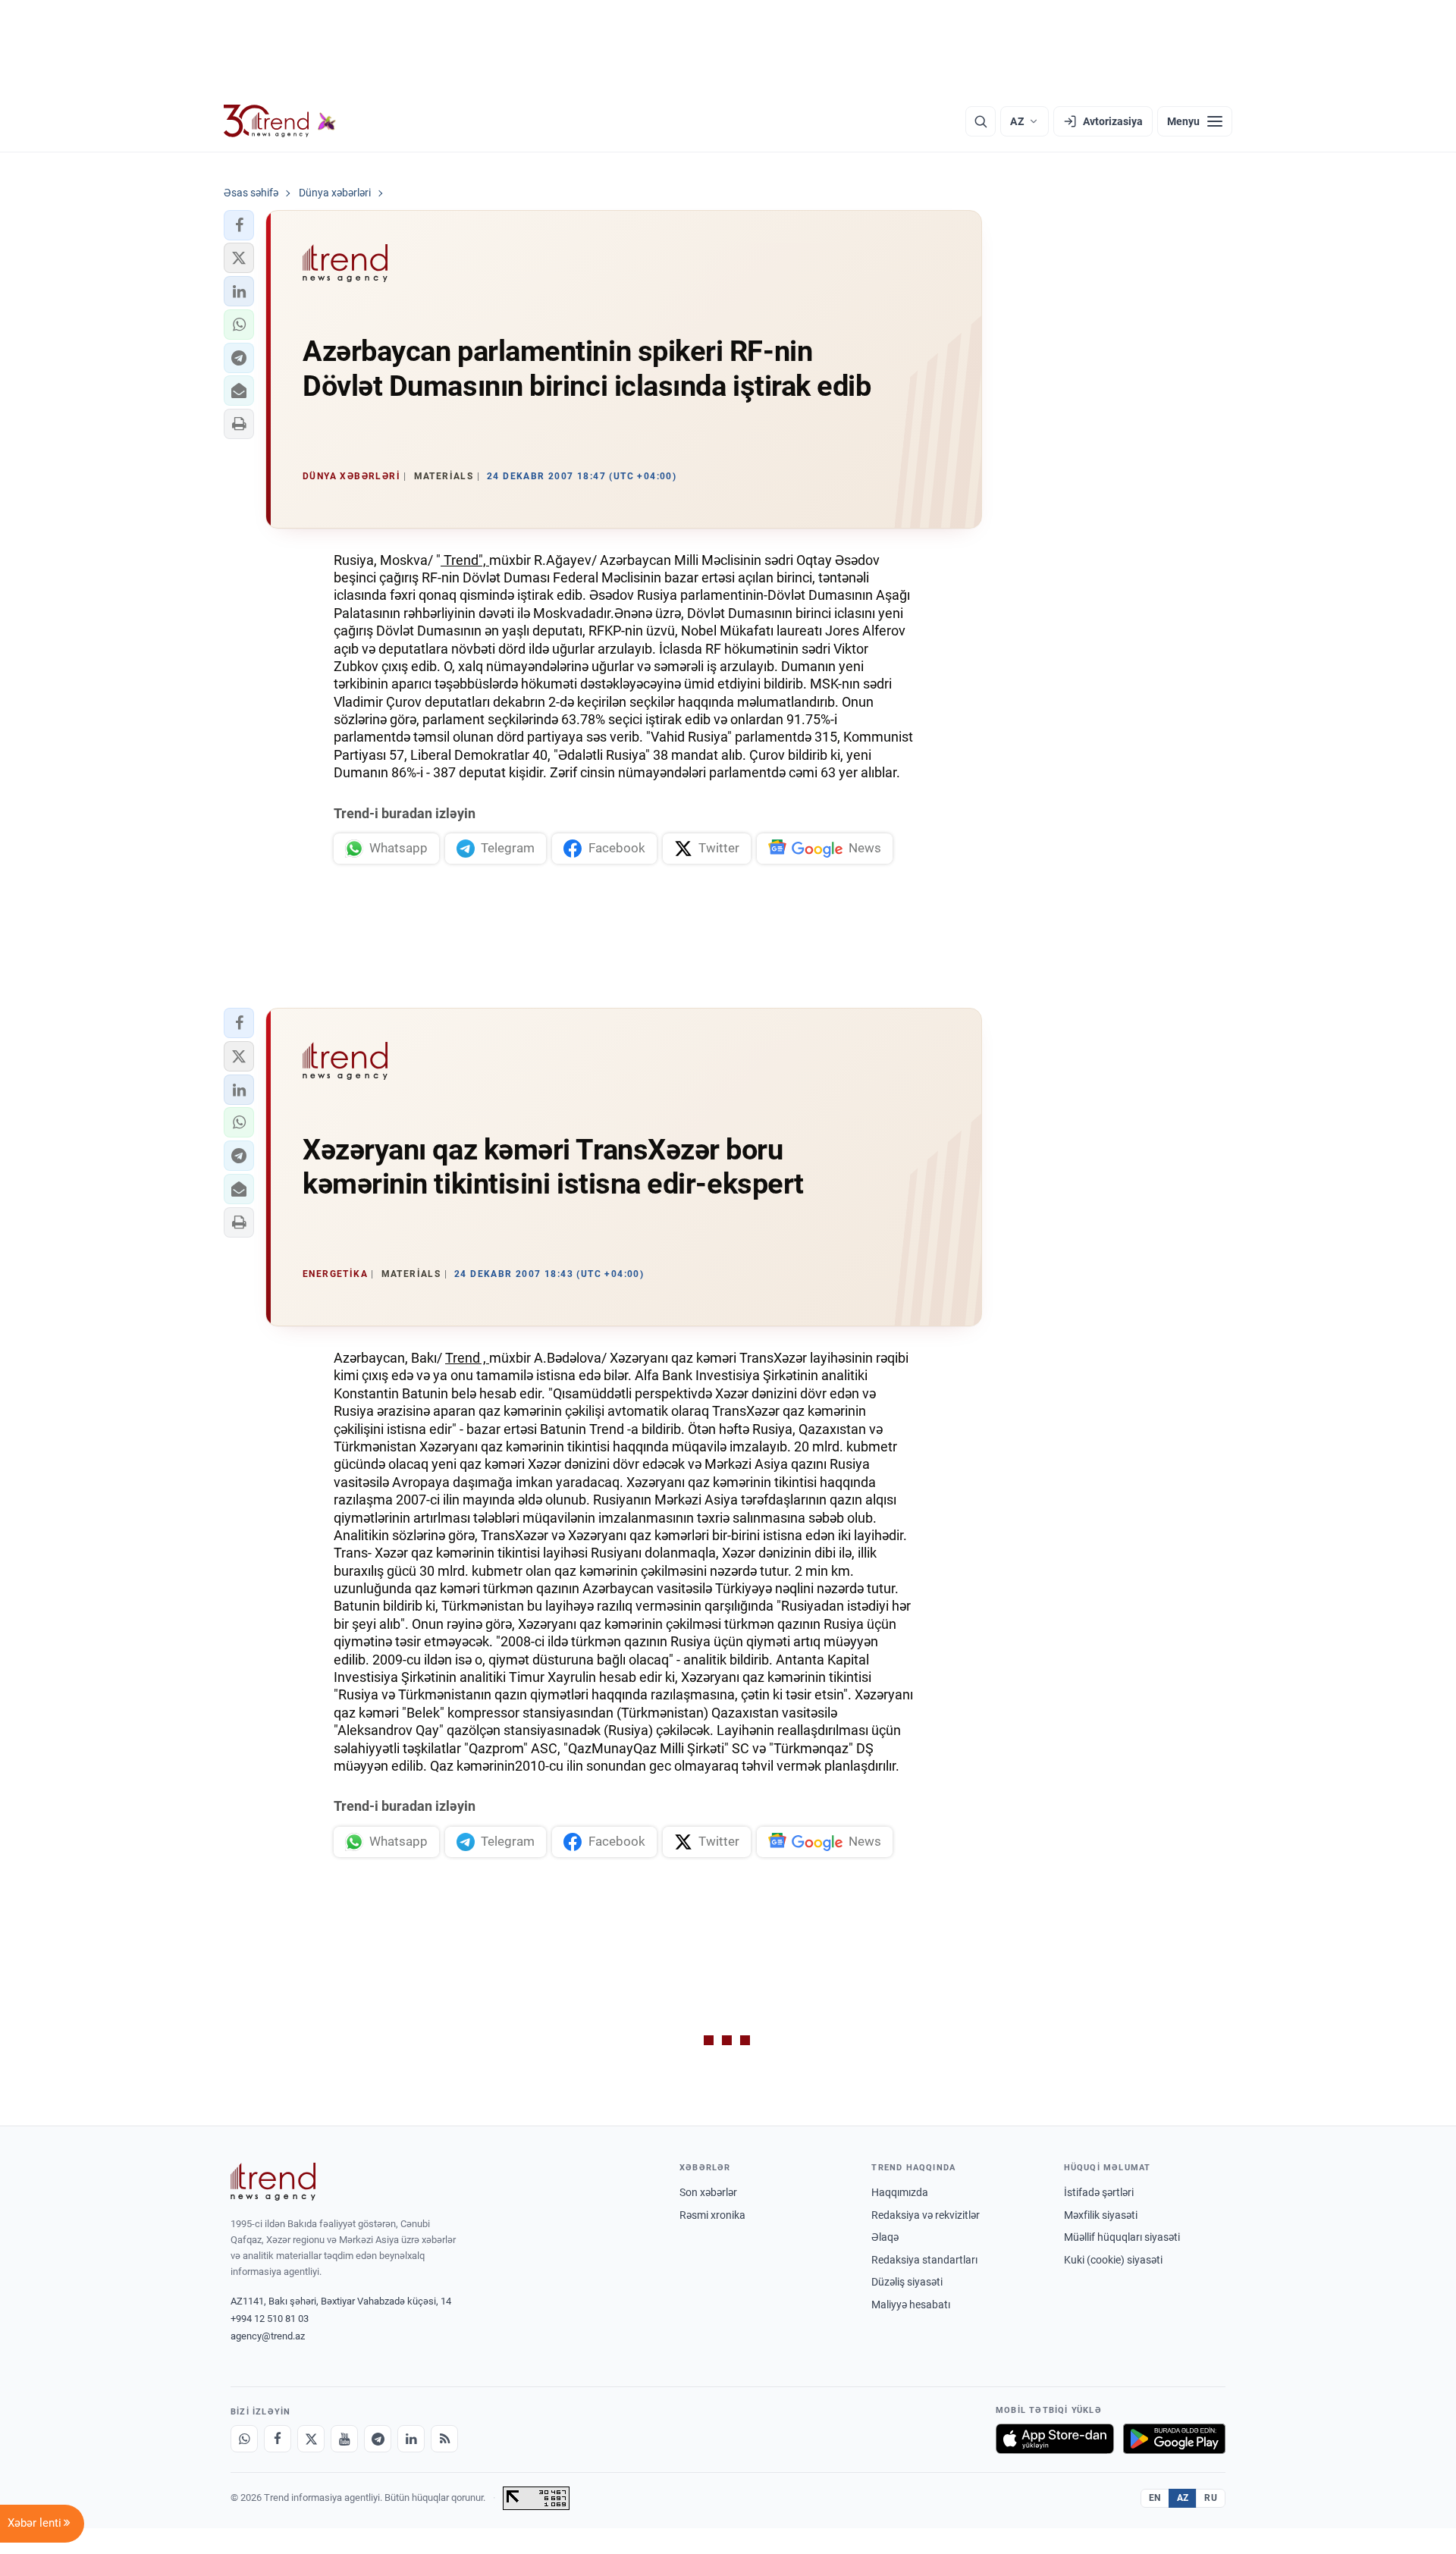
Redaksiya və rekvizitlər (926, 2215)
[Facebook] (278, 2439)
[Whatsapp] (244, 2439)
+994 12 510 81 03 (270, 2319)
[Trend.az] (280, 121)
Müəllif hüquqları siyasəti (1122, 2237)
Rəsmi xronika (712, 2215)
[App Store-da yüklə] (1055, 2439)
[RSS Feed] (444, 2439)
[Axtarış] (981, 121)
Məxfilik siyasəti (1101, 2215)
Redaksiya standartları (924, 2260)
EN (1155, 2498)
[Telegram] (378, 2439)
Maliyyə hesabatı (911, 2305)
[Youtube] (344, 2439)
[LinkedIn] (411, 2439)
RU (1211, 2498)
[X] (311, 2439)
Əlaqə (885, 2237)
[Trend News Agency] (273, 2182)
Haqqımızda (900, 2192)
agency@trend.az (268, 2336)
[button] (239, 225)
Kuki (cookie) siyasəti (1113, 2260)
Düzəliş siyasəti (907, 2282)
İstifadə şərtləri (1099, 2192)
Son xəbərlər (708, 2192)
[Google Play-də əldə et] (1174, 2439)
